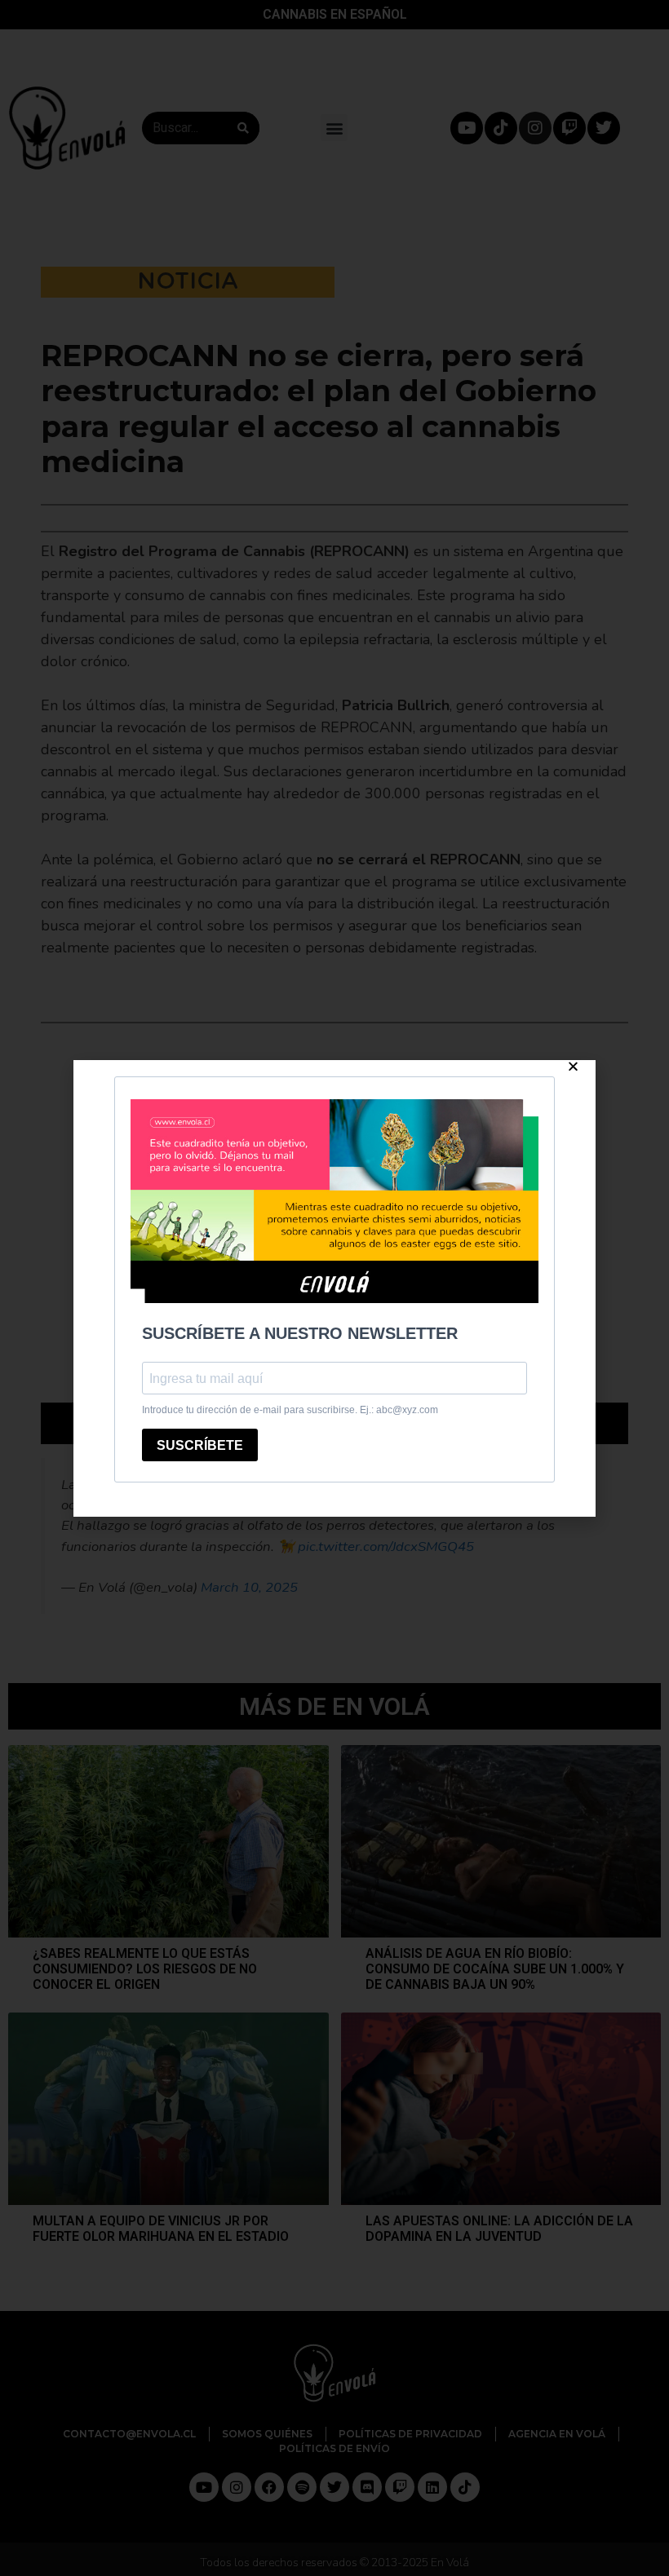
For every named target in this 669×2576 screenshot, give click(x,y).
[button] (573, 1066)
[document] (334, 1288)
